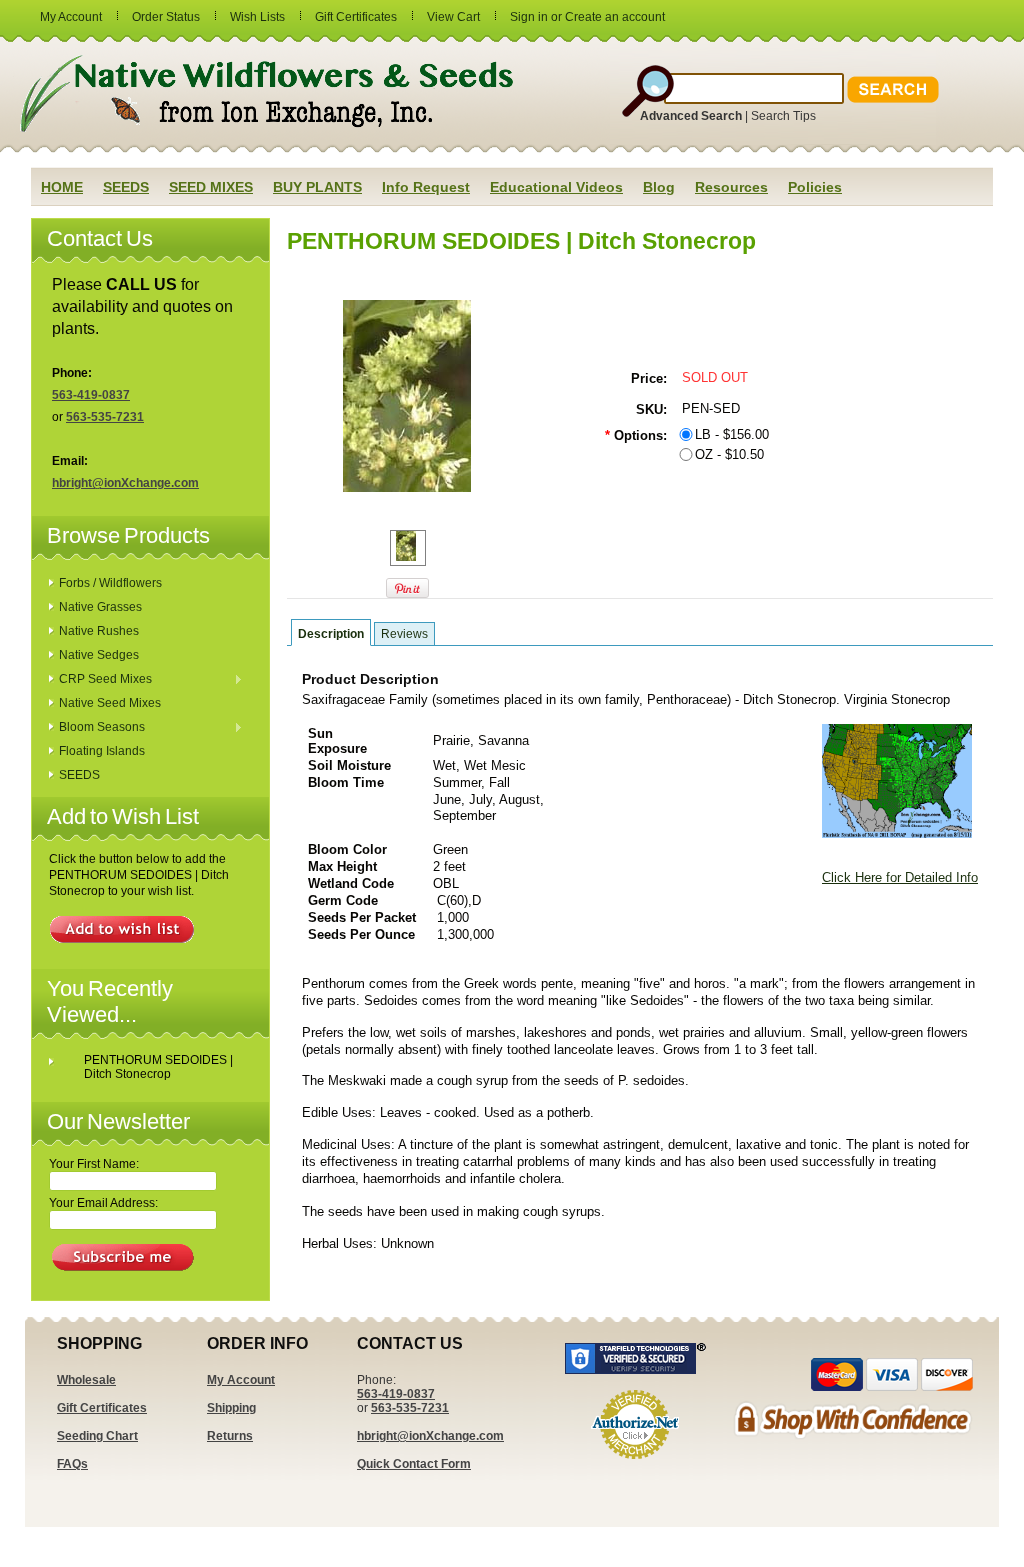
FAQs (72, 1464)
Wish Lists (257, 17)
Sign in (529, 17)
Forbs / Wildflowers (110, 583)
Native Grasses (100, 607)
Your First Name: (94, 1164)
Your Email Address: (103, 1203)
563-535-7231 (105, 417)
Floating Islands (102, 751)
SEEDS (79, 775)
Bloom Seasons (97, 728)
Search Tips (783, 116)
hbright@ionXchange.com (125, 483)
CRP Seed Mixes (100, 680)
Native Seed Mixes (110, 703)
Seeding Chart (97, 1436)
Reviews (404, 634)
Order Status (166, 17)
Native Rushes (99, 631)
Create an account (615, 17)
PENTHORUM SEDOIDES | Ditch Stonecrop (158, 1067)
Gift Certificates (356, 17)
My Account (71, 17)
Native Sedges (99, 655)
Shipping (231, 1408)
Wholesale (86, 1380)
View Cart (453, 17)
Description (331, 634)
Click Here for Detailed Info (900, 877)
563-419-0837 (91, 395)
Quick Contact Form (414, 1464)
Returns (230, 1436)
